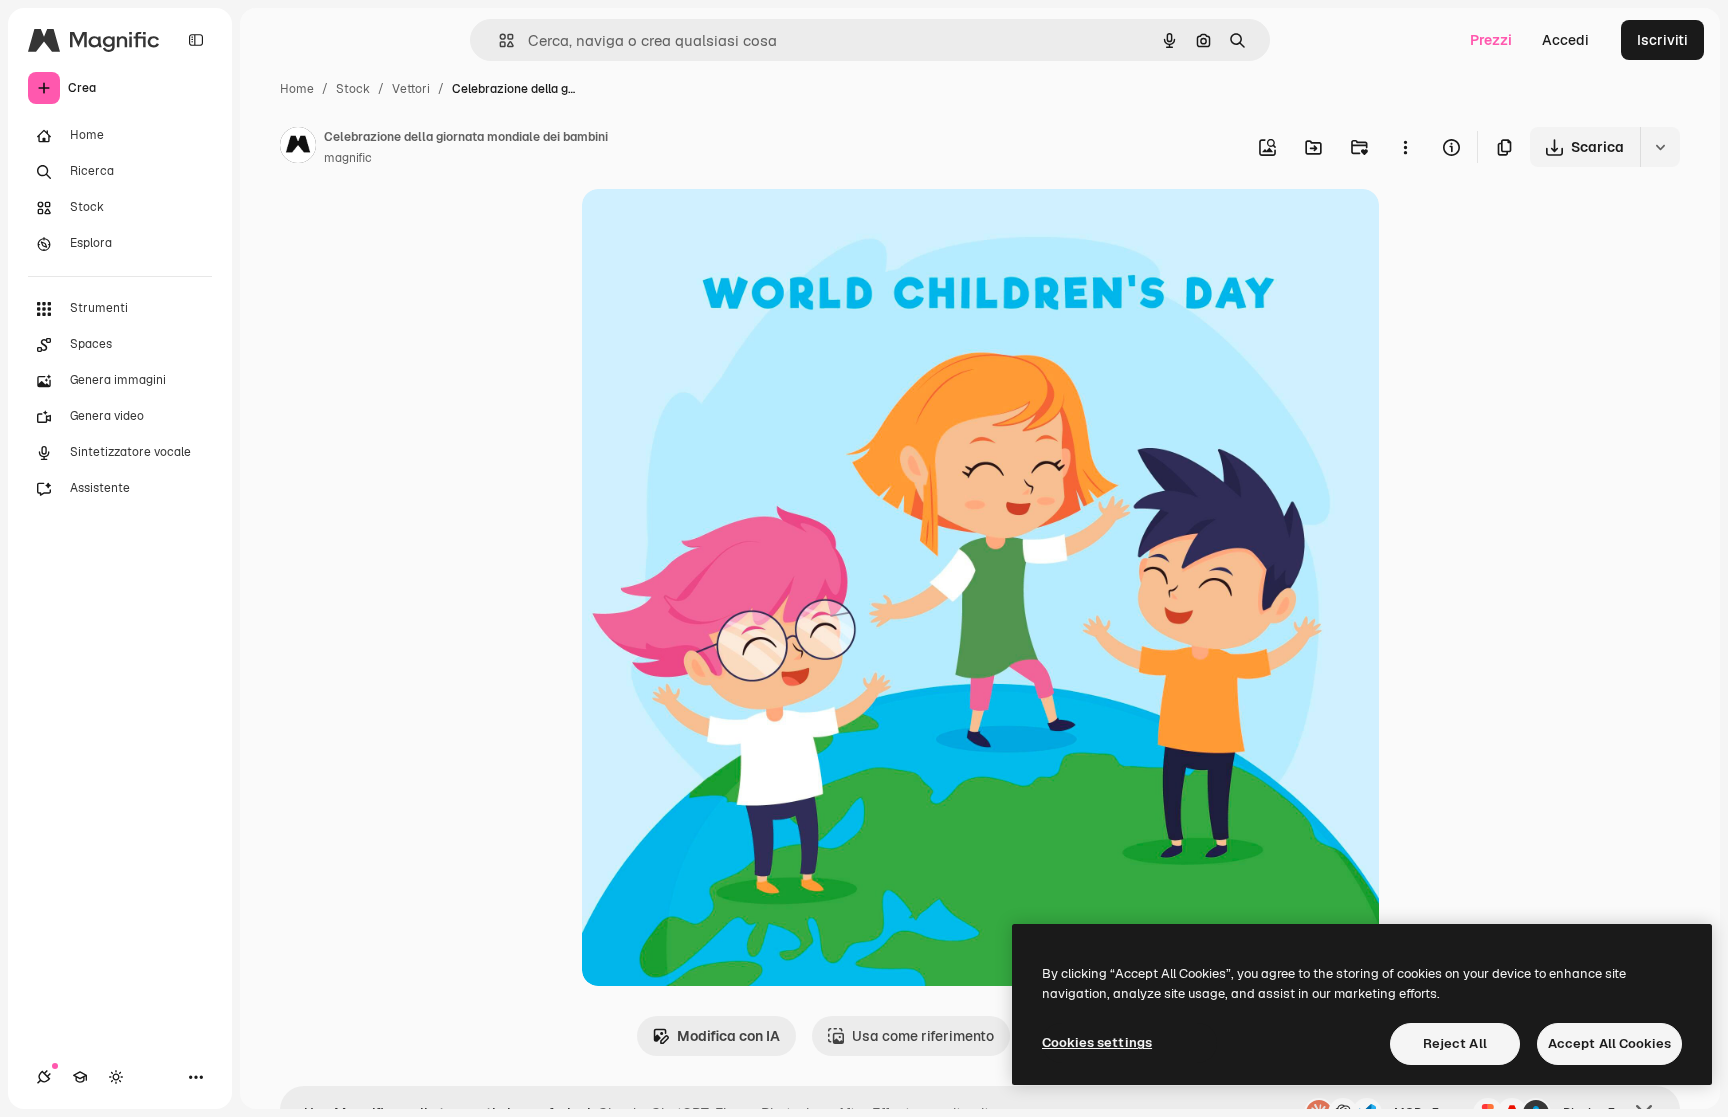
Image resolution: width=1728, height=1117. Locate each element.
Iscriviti (1662, 40)
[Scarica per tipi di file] (1660, 147)
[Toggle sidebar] (196, 40)
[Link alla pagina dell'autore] (298, 148)
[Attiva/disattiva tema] (116, 1077)
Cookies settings (1097, 1042)
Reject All (1455, 1043)
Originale (714, 227)
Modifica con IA (728, 1036)
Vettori (411, 89)
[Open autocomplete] (498, 40)
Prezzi (1491, 40)
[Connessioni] (44, 1077)
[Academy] (80, 1077)
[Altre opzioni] (1405, 147)
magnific (348, 158)
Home (297, 89)
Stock (353, 89)
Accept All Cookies (1609, 1043)
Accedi (1565, 40)
